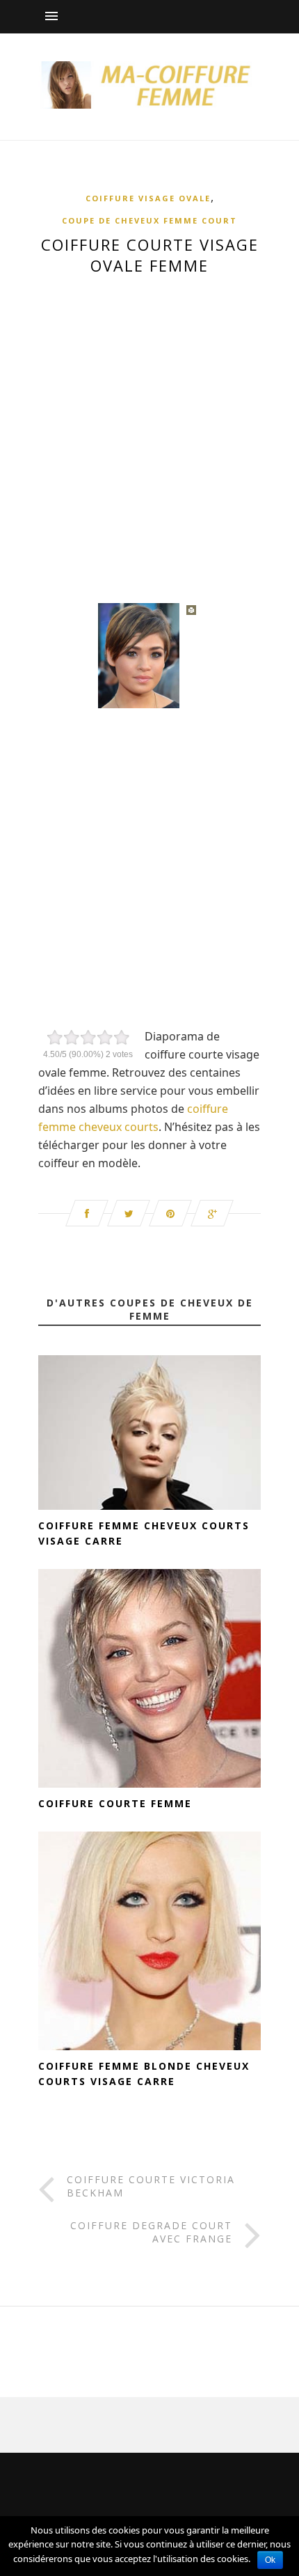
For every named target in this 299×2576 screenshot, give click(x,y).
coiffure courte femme (115, 1803)
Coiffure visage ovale (148, 198)
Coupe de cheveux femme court (149, 220)
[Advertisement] (149, 431)
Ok (270, 2560)
